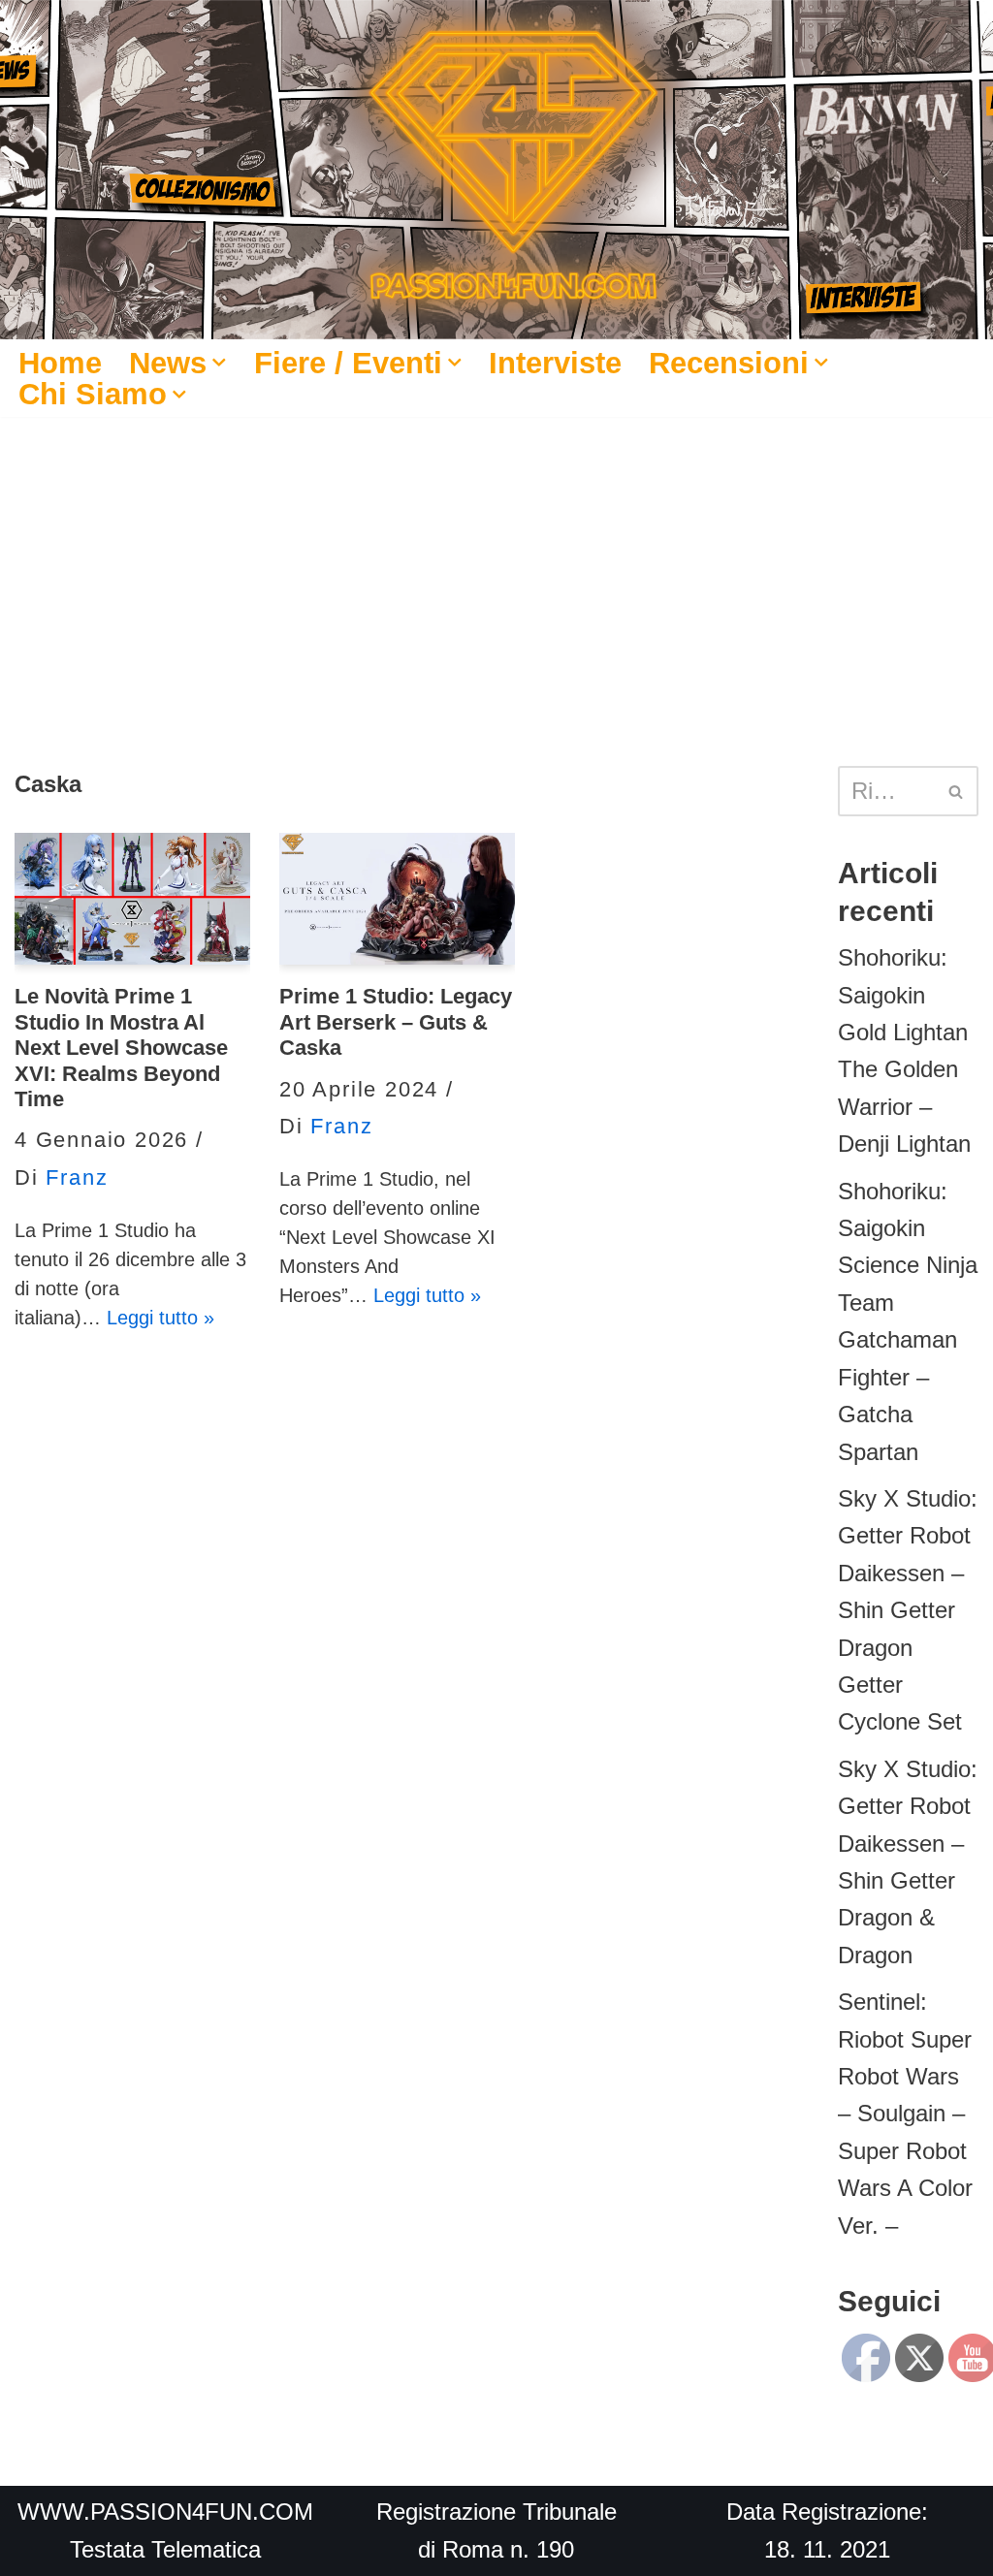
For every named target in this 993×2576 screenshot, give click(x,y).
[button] (219, 363)
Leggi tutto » (160, 1318)
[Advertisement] (496, 562)
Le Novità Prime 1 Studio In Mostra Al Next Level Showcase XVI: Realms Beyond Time (121, 1048)
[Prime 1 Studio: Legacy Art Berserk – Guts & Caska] (397, 899)
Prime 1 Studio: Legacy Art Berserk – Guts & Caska (396, 1022)
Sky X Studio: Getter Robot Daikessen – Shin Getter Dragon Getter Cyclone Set (908, 1610)
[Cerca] (957, 791)
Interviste (555, 363)
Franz (77, 1177)
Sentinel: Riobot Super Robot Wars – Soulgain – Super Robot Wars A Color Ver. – (905, 2113)
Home (60, 363)
